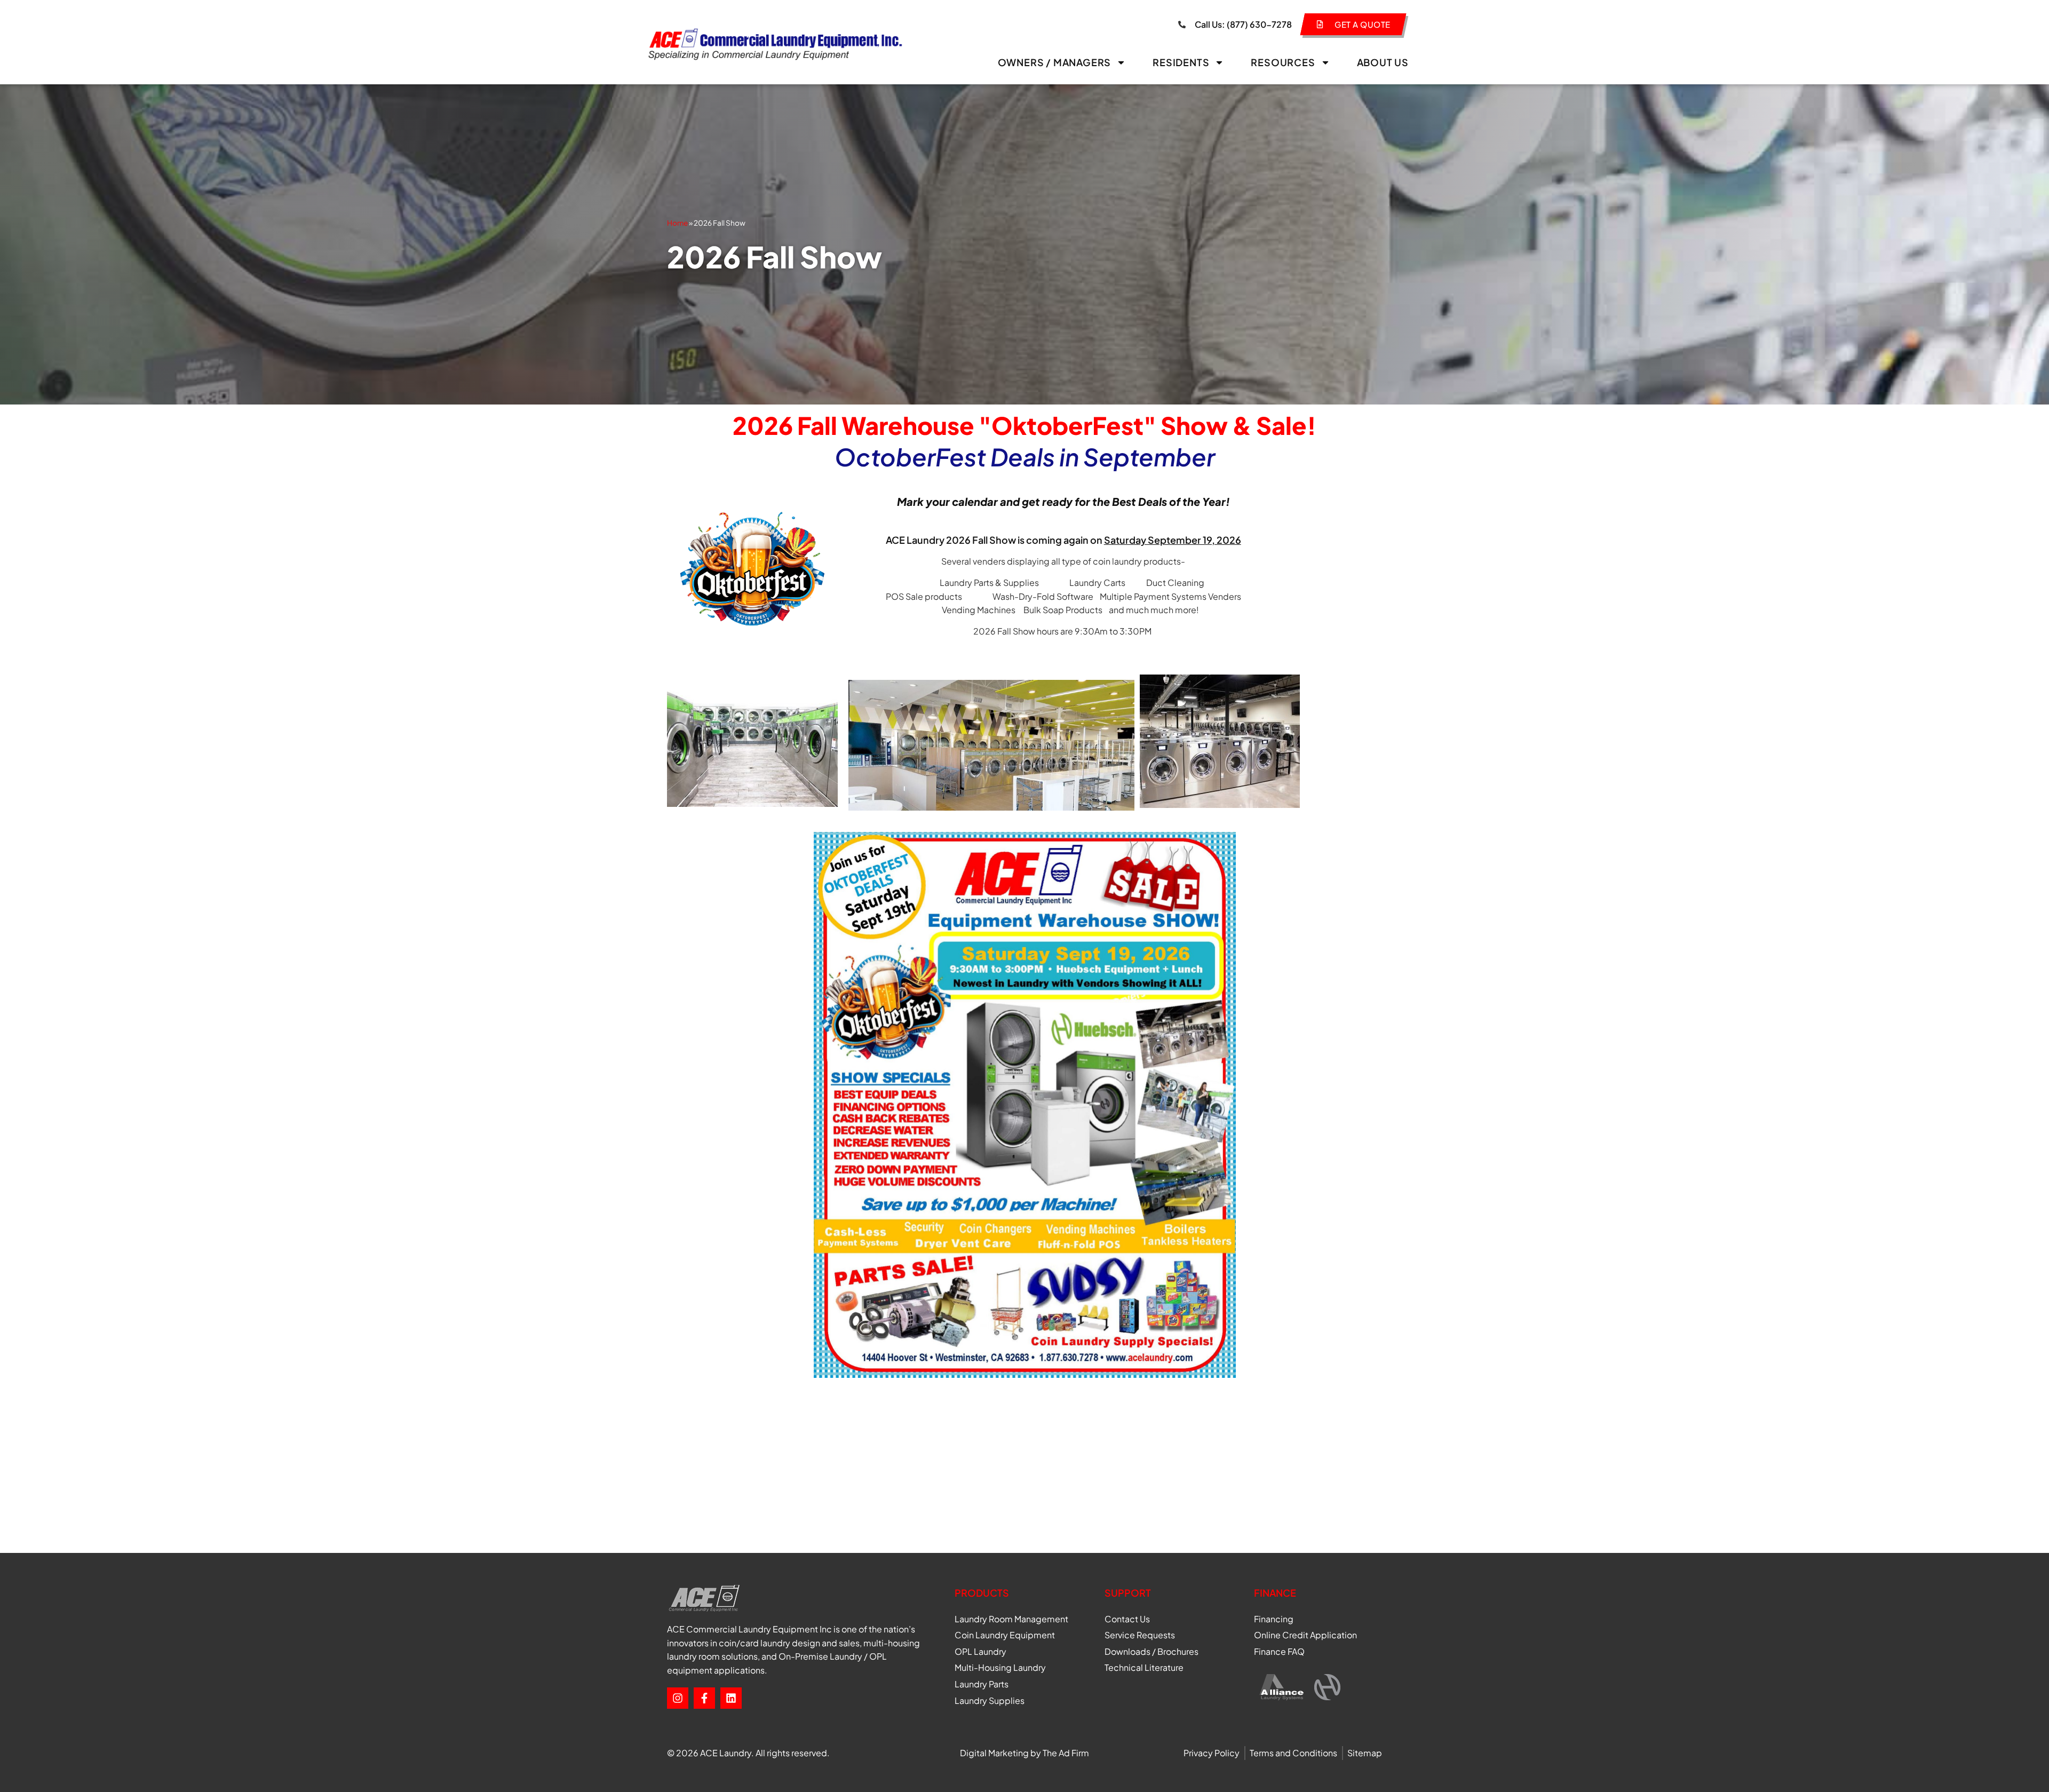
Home (677, 223)
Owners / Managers (1055, 62)
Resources (1283, 62)
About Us (1383, 62)
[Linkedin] (731, 1698)
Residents (1181, 62)
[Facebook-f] (704, 1698)
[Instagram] (678, 1698)
